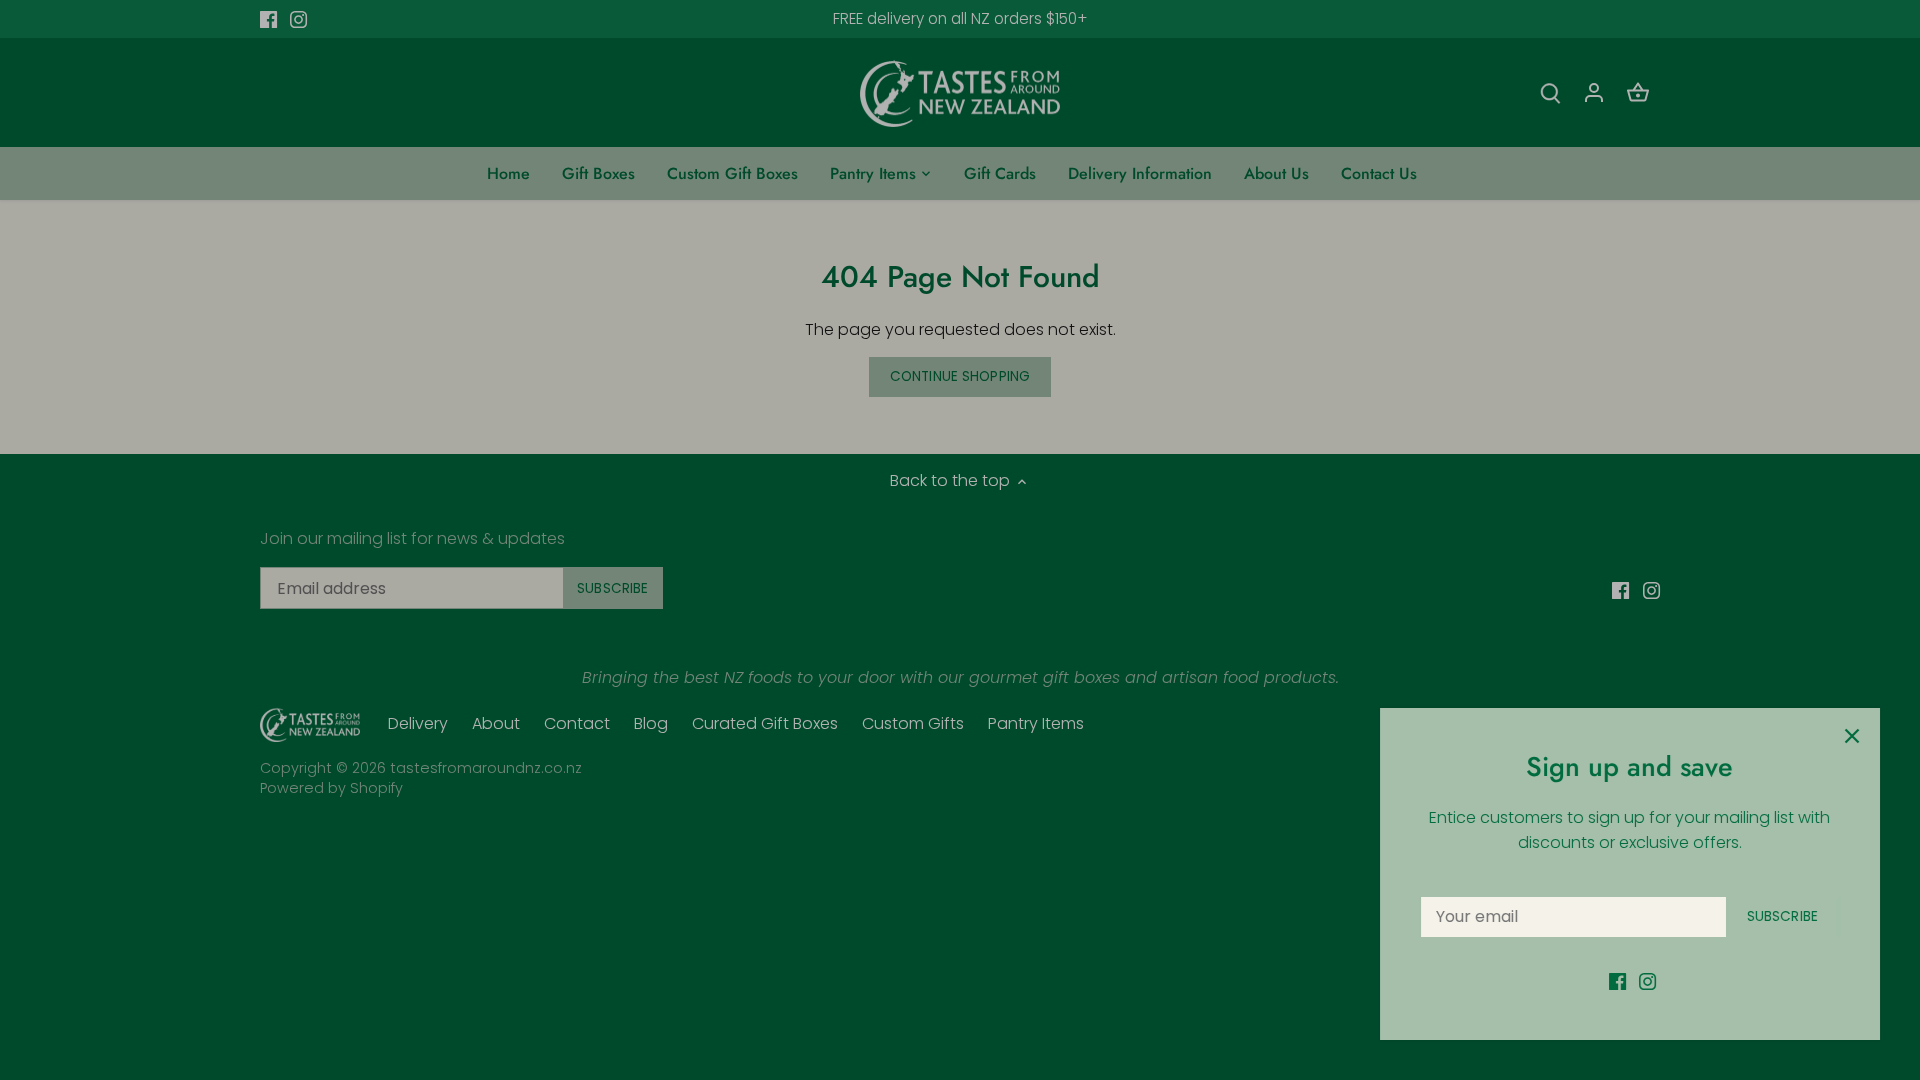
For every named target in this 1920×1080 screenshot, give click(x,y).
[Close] (1852, 736)
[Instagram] (1647, 981)
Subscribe (1782, 916)
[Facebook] (1617, 981)
